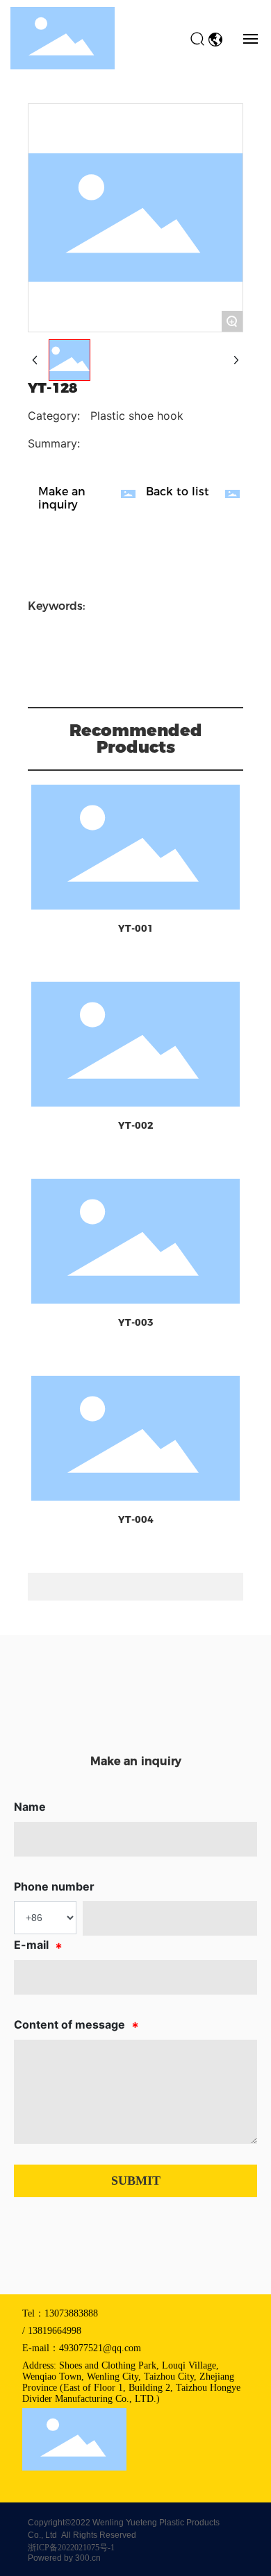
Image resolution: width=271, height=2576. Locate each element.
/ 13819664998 (52, 2331)
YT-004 (136, 1519)
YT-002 (136, 1125)
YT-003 (136, 1322)
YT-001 (136, 928)
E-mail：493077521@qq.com (82, 2348)
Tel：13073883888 (60, 2313)
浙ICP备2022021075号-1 (71, 2548)
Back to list (178, 492)
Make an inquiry (62, 498)
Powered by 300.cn (64, 2558)
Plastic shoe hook (137, 416)
